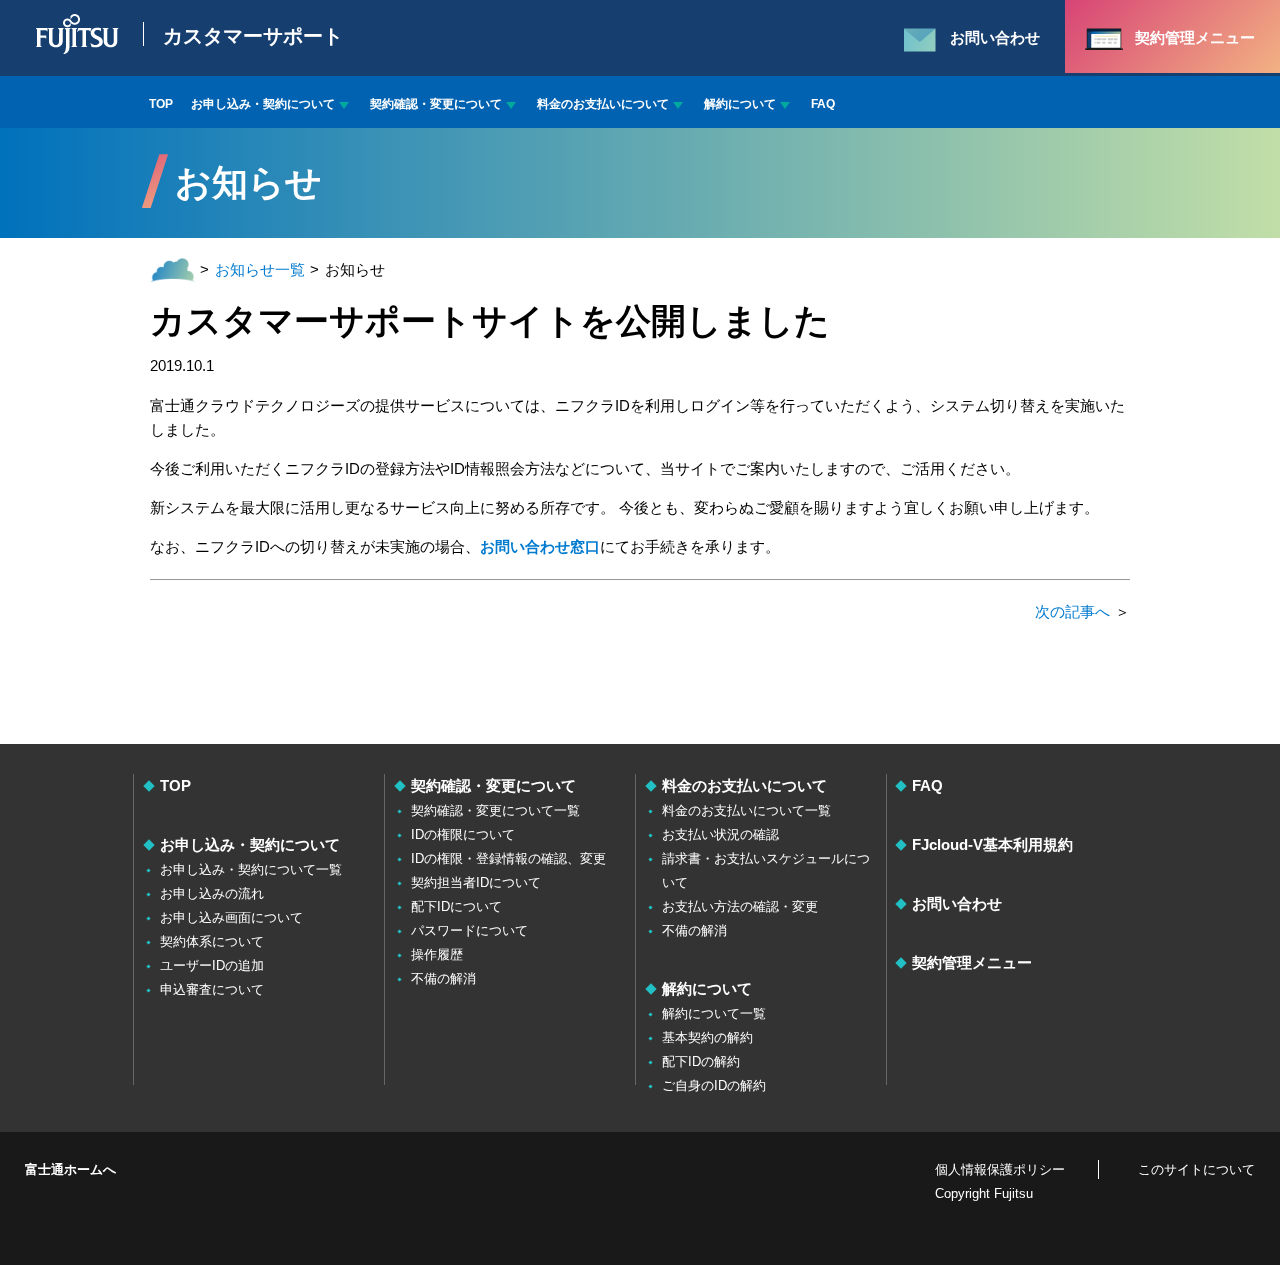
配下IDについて (456, 906)
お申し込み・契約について (263, 104)
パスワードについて (469, 930)
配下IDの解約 (701, 1061)
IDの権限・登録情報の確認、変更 (508, 858)
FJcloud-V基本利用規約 (992, 844)
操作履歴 (437, 954)
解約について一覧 (714, 1013)
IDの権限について (463, 834)
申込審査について (212, 989)
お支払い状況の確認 (720, 834)
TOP (161, 104)
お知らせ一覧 (260, 269)
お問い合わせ (957, 903)
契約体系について (212, 941)
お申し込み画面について (231, 917)
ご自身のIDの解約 (714, 1085)
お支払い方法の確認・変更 (740, 906)
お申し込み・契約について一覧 (251, 869)
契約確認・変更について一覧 (495, 810)
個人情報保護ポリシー (1000, 1169)
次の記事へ (1072, 611)
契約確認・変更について (436, 104)
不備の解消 (443, 978)
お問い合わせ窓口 (540, 546)
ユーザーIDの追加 (212, 965)
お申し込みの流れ (212, 893)
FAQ (823, 104)
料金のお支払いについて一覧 (746, 810)
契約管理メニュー (972, 962)
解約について (740, 104)
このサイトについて (1196, 1169)
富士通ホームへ (70, 1169)
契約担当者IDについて (476, 882)
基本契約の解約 (707, 1037)
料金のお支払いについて (603, 104)
